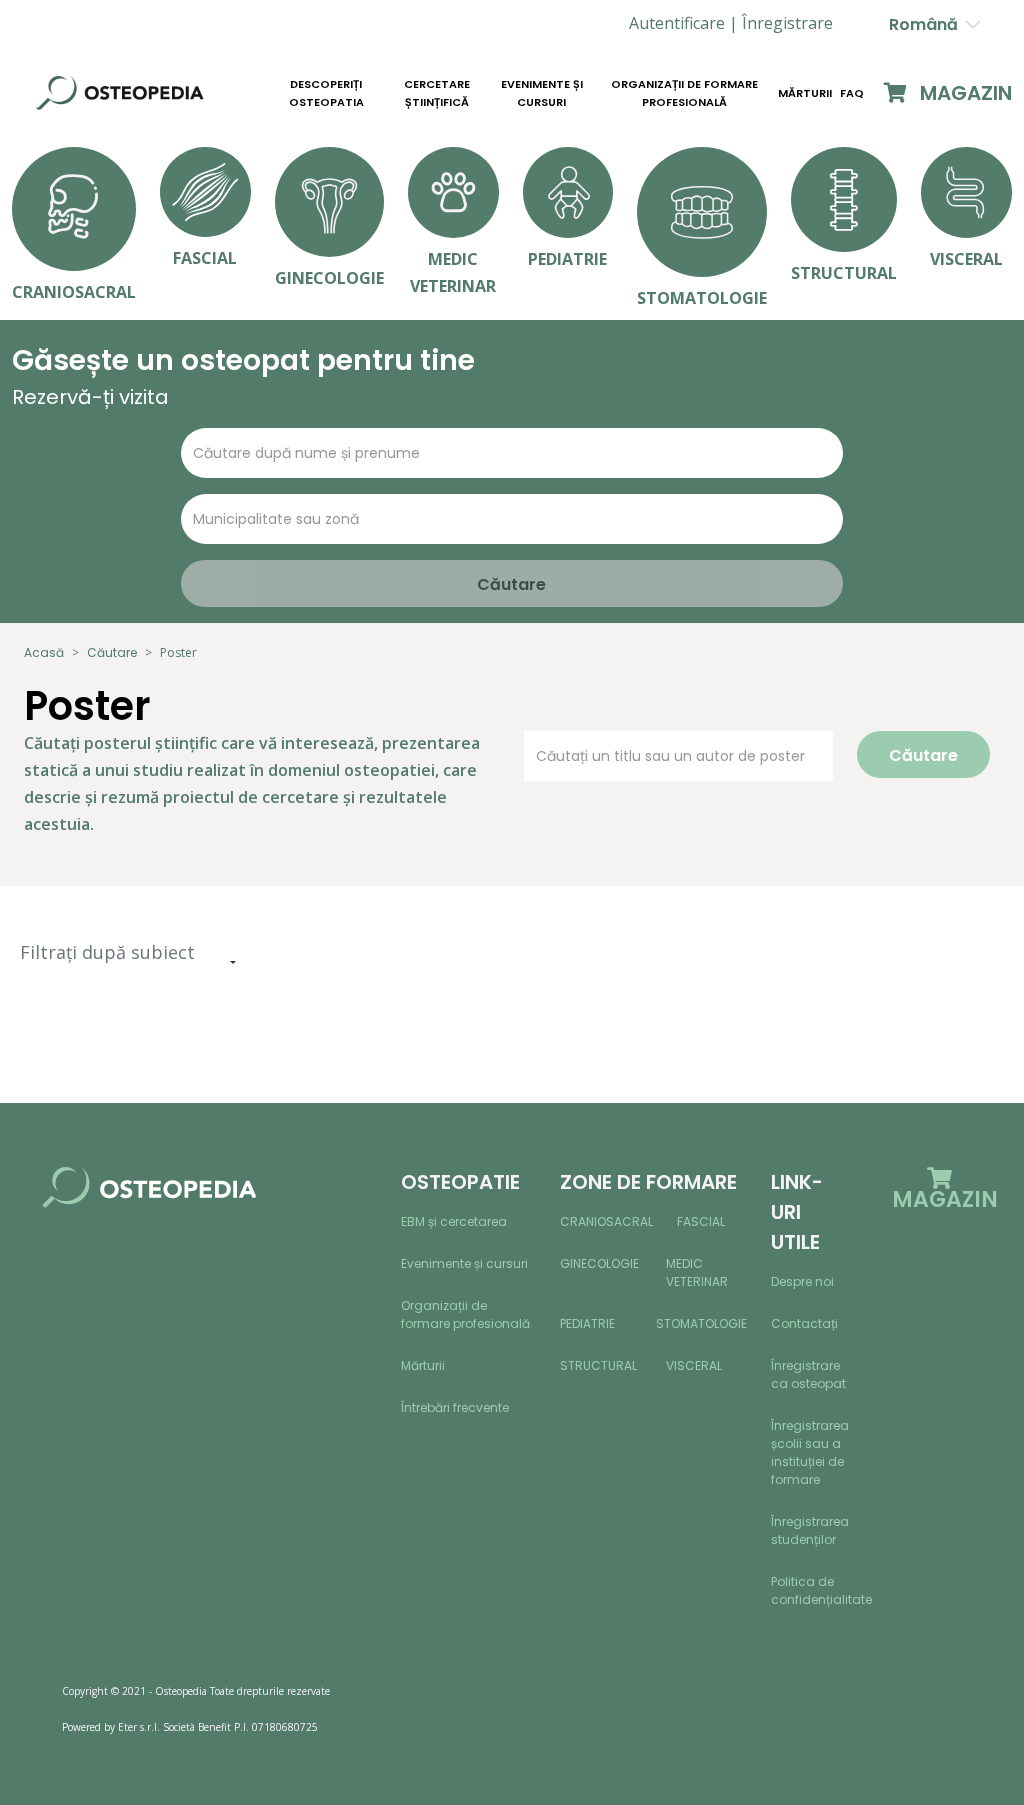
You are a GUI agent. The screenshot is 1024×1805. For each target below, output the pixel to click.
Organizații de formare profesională (684, 93)
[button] (787, 23)
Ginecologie (599, 1263)
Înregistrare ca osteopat (808, 1374)
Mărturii (805, 93)
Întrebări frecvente (455, 1407)
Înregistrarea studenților (810, 1530)
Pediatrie (587, 1323)
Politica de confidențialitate (821, 1590)
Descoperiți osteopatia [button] (326, 93)
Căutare (112, 652)
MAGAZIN (963, 93)
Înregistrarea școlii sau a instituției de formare (810, 1452)
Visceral (694, 1365)
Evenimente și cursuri (542, 93)
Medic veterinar (697, 1272)
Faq (852, 93)
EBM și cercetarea (454, 1221)
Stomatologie (701, 1323)
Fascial (701, 1221)
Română (927, 24)
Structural (598, 1365)
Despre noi (802, 1281)
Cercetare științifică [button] (437, 93)
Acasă (44, 652)
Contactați (804, 1323)
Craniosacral (606, 1221)
